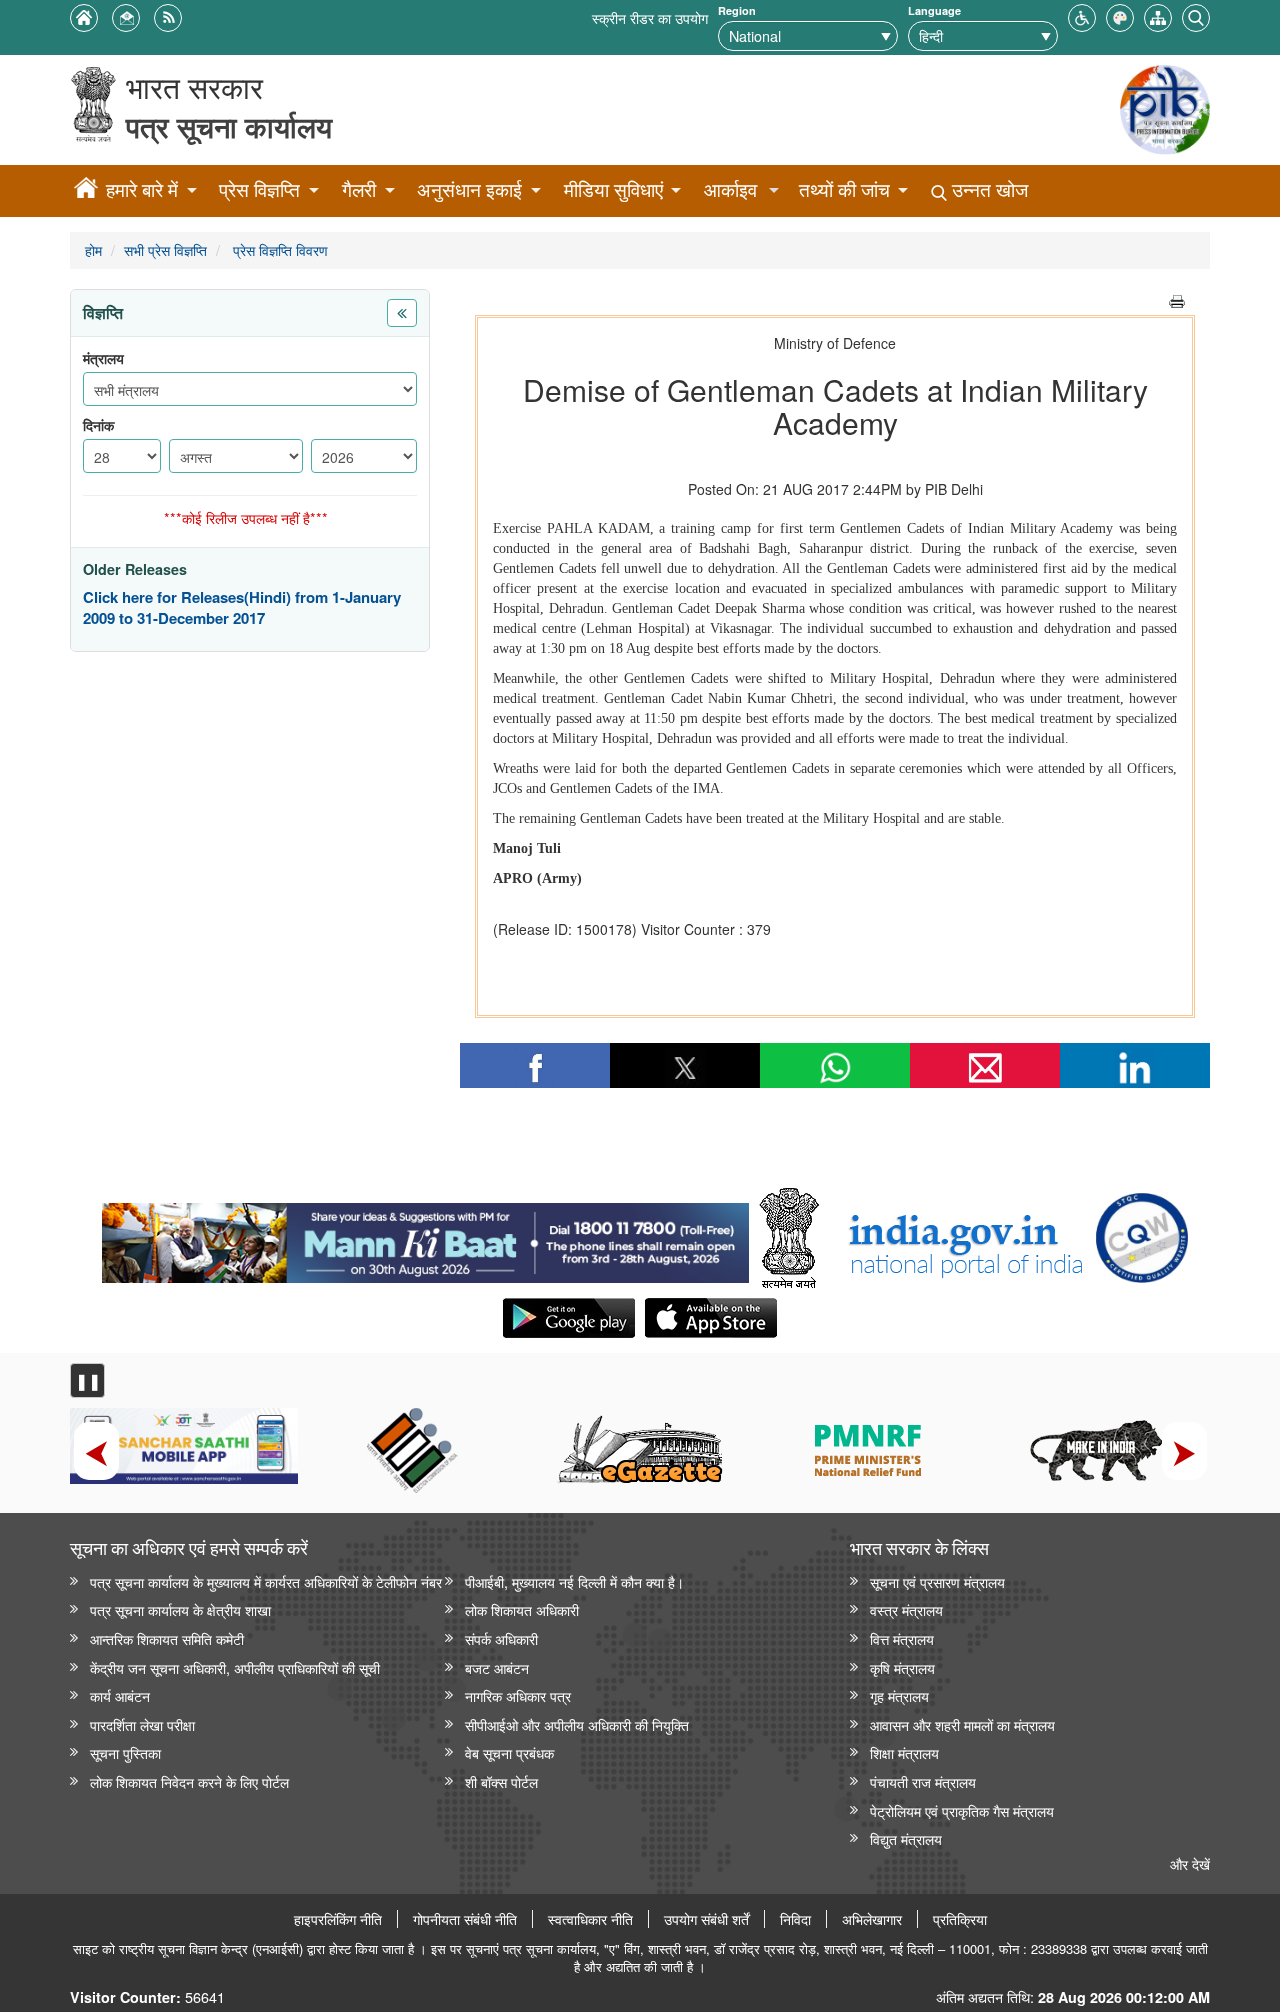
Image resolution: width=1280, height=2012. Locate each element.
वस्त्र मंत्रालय (906, 1609)
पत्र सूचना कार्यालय (229, 126)
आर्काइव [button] (730, 189)
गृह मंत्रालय (899, 1695)
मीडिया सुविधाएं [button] (613, 189)
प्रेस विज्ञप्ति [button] (259, 189)
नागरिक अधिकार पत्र (518, 1695)
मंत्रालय (103, 358)
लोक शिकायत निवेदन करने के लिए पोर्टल (189, 1781)
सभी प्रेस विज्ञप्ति (165, 249)
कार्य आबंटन (120, 1695)
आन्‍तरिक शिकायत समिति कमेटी (167, 1638)
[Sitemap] (1158, 15)
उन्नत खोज (987, 189)
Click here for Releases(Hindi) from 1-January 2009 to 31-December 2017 (242, 608)
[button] (1082, 15)
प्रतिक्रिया (960, 1919)
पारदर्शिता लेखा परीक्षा (142, 1724)
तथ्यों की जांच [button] (844, 189)
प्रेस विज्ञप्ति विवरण (278, 249)
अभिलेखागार (872, 1919)
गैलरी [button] (359, 189)
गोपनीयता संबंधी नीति (465, 1919)
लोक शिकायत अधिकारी (522, 1609)
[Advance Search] (1196, 15)
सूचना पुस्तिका (125, 1752)
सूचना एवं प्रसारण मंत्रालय (937, 1581)
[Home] (86, 191)
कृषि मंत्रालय (902, 1667)
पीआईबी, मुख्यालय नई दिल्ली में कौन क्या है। (574, 1581)
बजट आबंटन (497, 1667)
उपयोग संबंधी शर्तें (706, 1919)
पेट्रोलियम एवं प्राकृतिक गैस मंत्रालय (962, 1810)
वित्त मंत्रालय (902, 1638)
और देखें (1190, 1863)
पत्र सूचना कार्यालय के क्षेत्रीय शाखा (180, 1609)
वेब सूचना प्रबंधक (509, 1752)
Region (737, 10)
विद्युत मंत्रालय (906, 1838)
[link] (425, 1238)
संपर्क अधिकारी (501, 1638)
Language (934, 10)
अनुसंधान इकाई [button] (469, 189)
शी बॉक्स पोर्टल (501, 1781)
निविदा (795, 1919)
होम (93, 249)
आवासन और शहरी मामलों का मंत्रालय (962, 1724)
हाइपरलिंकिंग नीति (338, 1919)
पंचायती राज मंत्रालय (923, 1781)
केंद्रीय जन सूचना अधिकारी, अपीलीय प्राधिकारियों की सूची (235, 1667)
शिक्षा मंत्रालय (904, 1752)
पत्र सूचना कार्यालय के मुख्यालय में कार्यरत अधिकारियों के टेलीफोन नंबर (266, 1581)
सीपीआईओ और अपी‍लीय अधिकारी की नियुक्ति (577, 1724)
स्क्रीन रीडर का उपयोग (650, 17)
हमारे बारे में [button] (142, 189)
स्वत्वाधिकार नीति (590, 1919)
